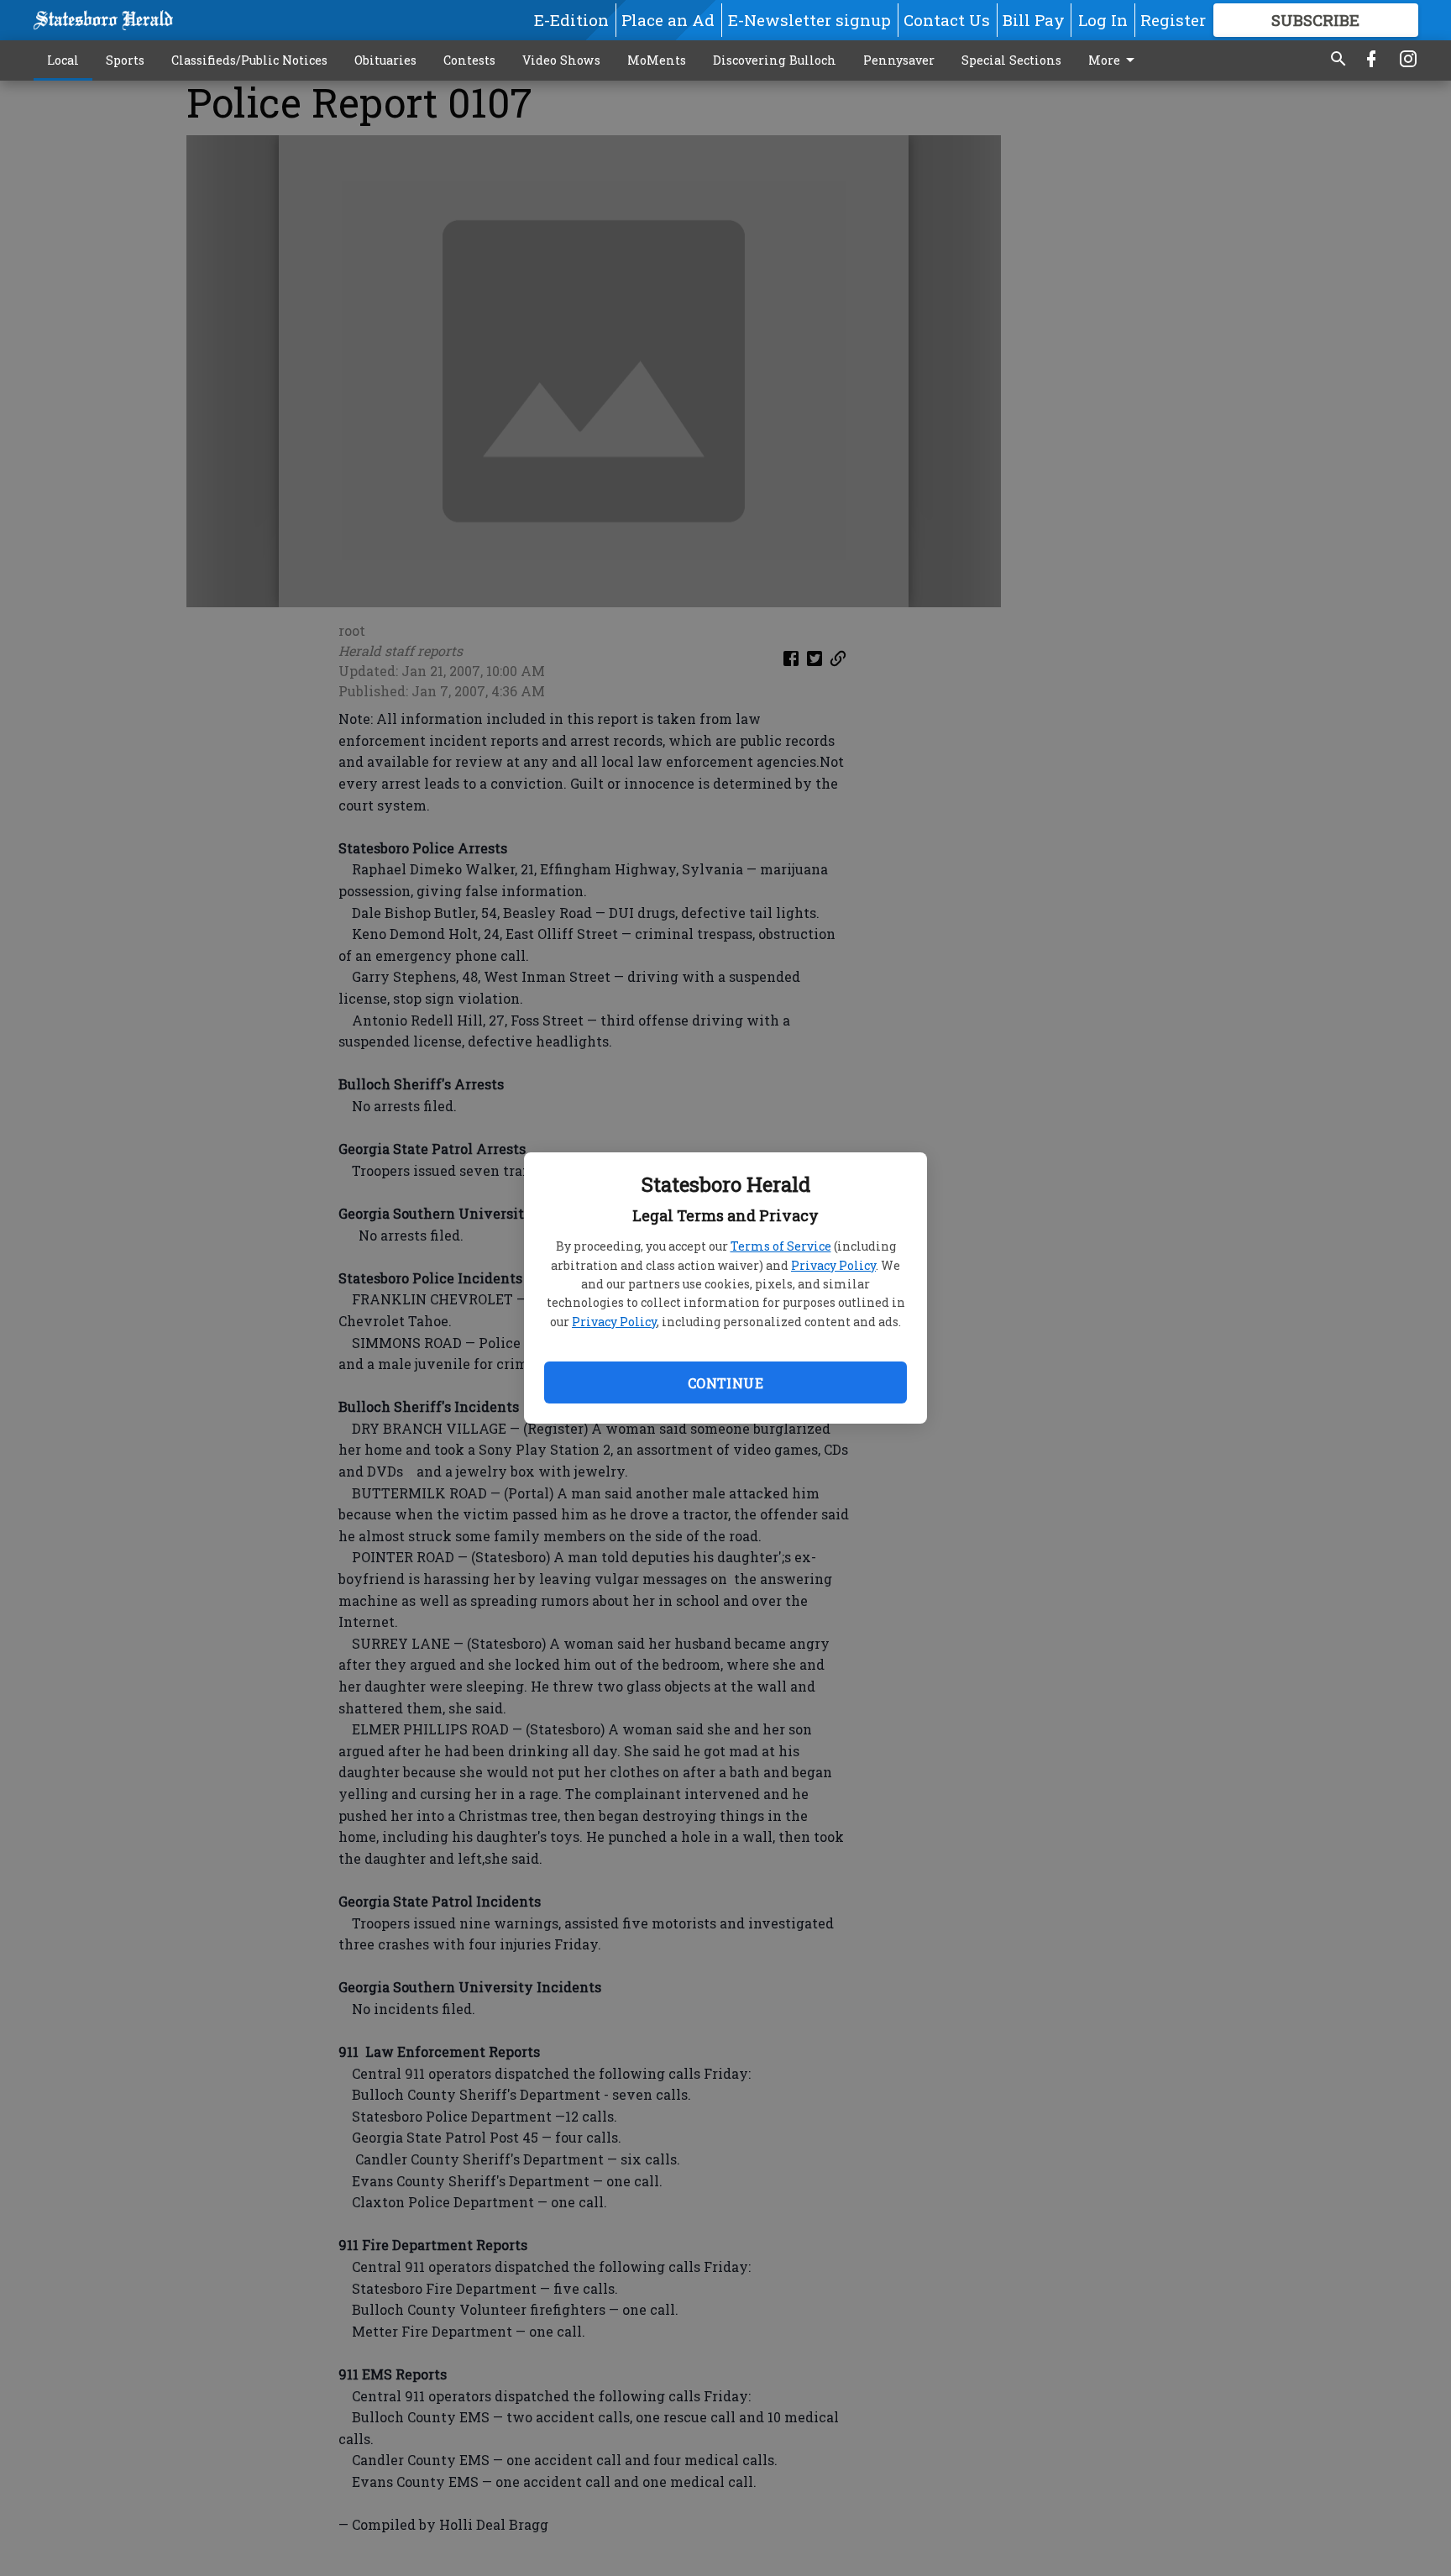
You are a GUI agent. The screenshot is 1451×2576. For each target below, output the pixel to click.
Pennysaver (899, 60)
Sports (125, 60)
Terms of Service (781, 1246)
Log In (1103, 20)
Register (1173, 20)
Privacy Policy (833, 1265)
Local (63, 60)
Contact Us (947, 20)
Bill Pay (1034, 20)
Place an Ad (668, 20)
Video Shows (561, 60)
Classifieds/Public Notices (249, 60)
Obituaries (385, 60)
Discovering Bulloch (775, 60)
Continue (725, 1383)
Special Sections (1011, 60)
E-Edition (571, 20)
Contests (469, 60)
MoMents (657, 60)
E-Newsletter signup (809, 20)
